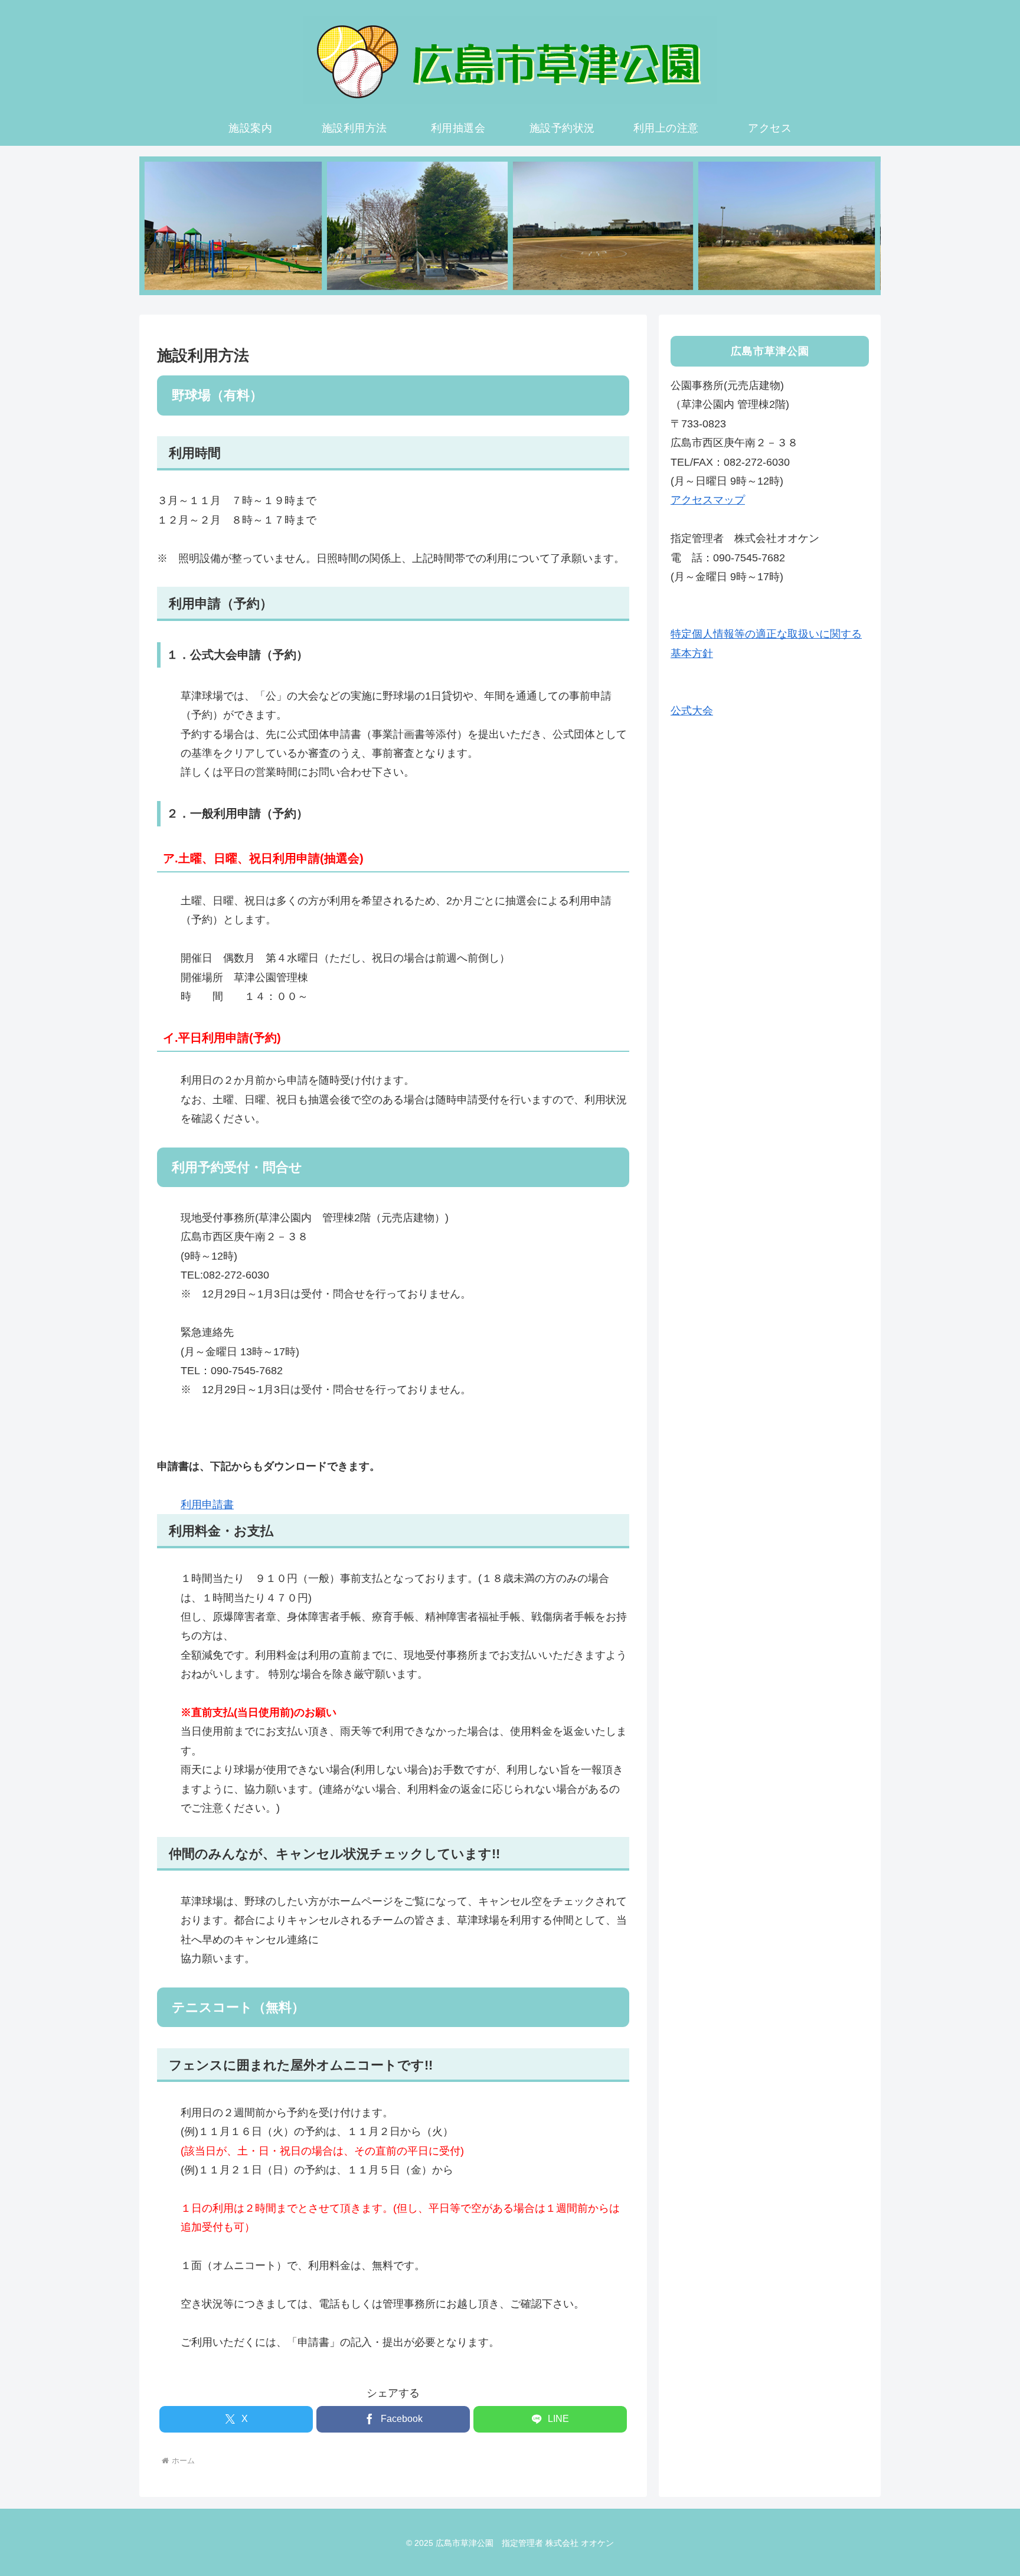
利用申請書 (207, 1505)
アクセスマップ (708, 500)
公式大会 (692, 711)
